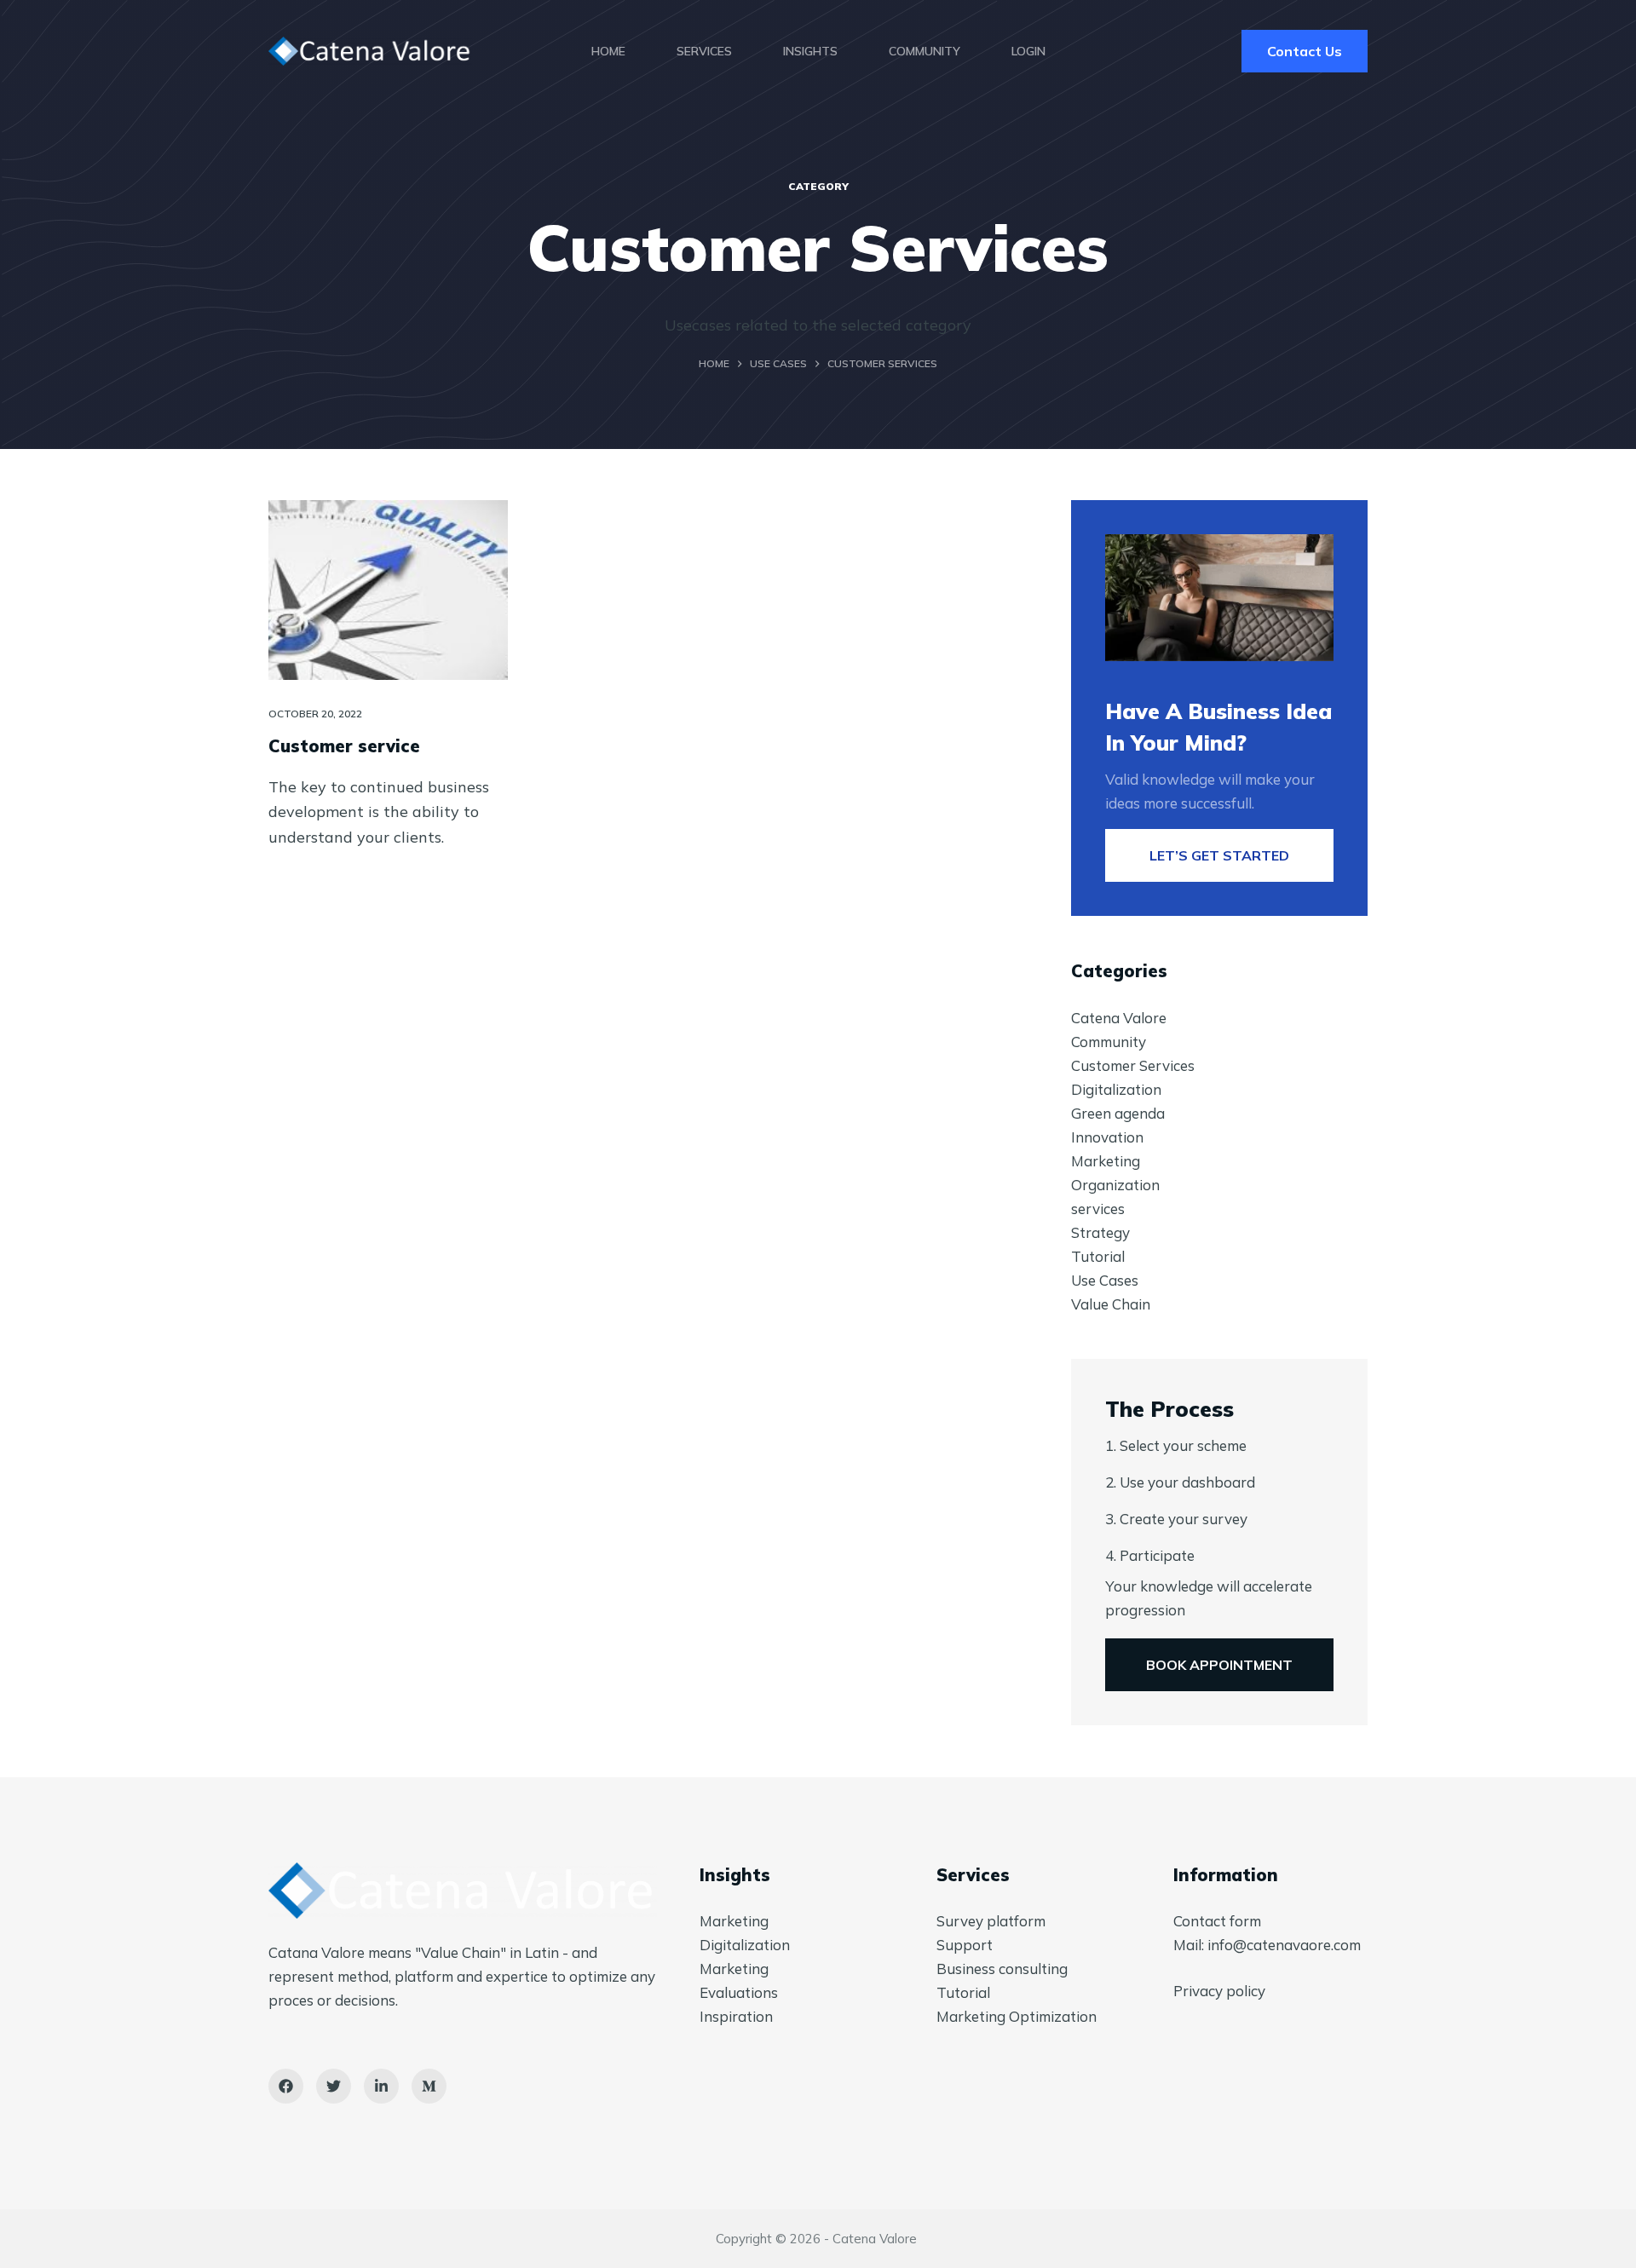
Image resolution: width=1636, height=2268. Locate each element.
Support (965, 1945)
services (1098, 1209)
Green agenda (1118, 1113)
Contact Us (1305, 51)
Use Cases (1105, 1280)
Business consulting (1002, 1969)
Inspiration (736, 2016)
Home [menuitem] (608, 51)
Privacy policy (1219, 1991)
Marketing (1106, 1161)
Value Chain (1111, 1304)
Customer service (344, 746)
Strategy (1100, 1232)
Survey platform (991, 1921)
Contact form (1217, 1921)
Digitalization (1116, 1089)
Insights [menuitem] (810, 51)
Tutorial (1098, 1256)
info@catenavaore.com (1284, 1945)
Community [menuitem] (925, 51)
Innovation (1107, 1137)
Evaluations (739, 1992)
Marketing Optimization (1017, 2016)
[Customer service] (388, 590)
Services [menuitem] (704, 51)
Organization (1115, 1185)
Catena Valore (1119, 1018)
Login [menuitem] (1028, 51)
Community (1109, 1042)
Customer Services (1133, 1065)
